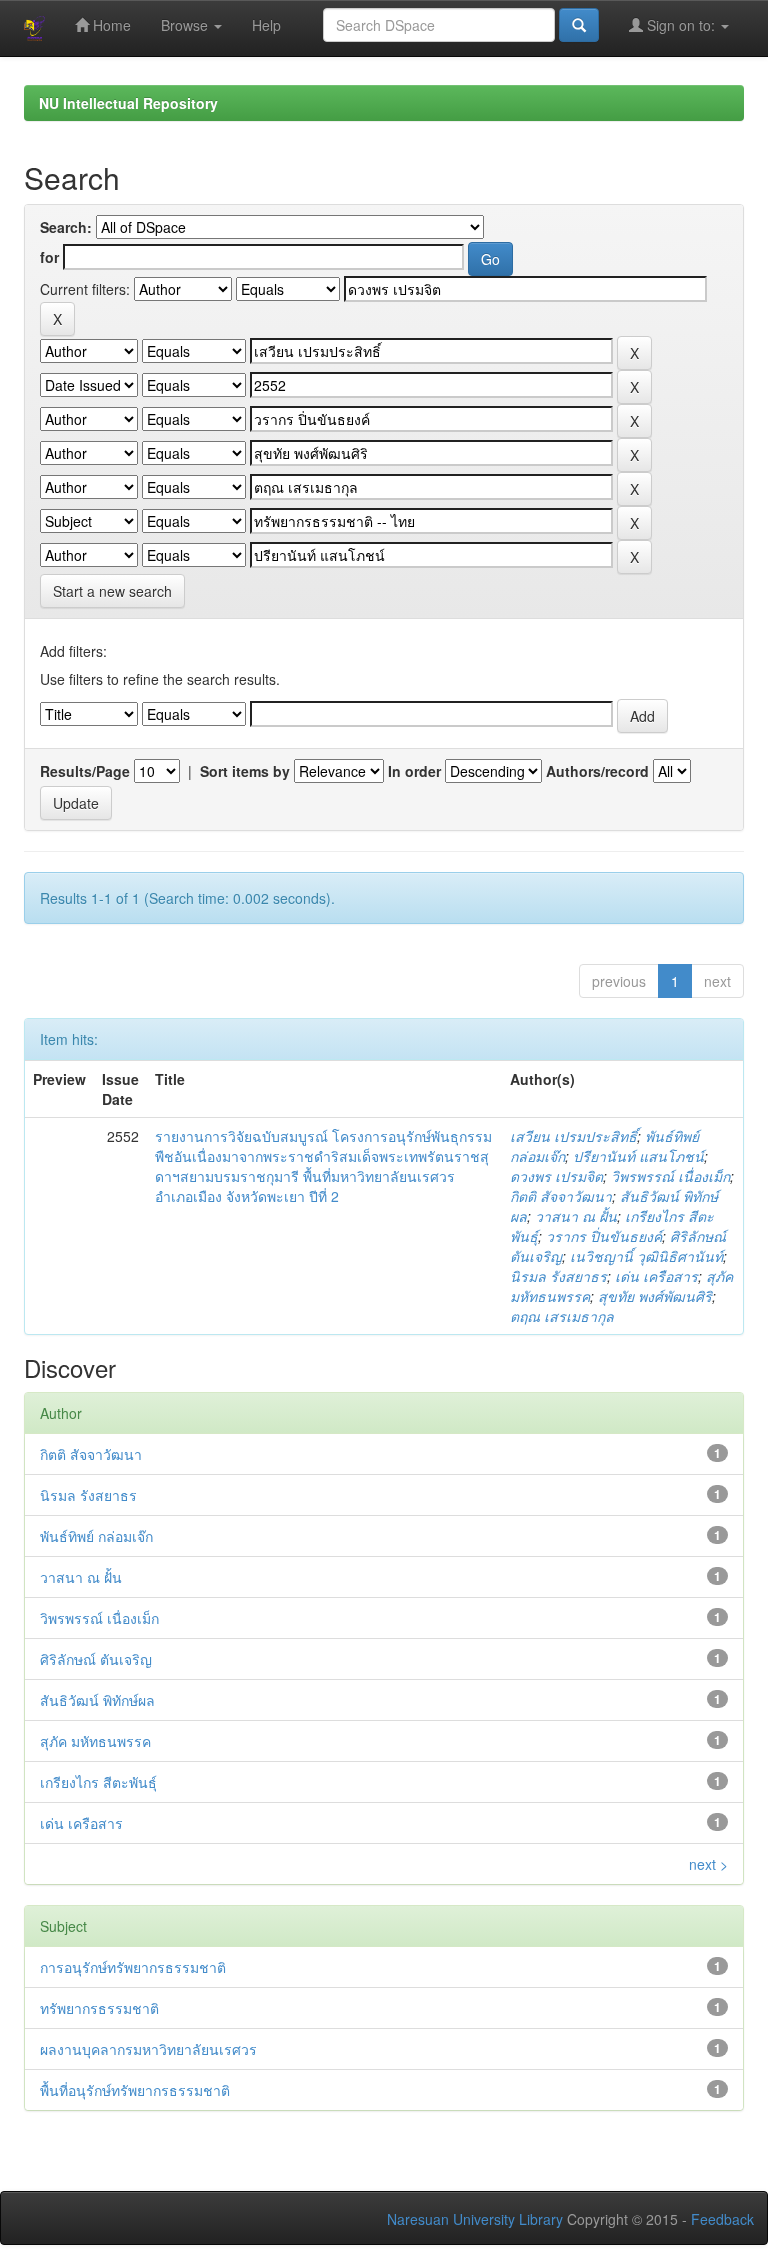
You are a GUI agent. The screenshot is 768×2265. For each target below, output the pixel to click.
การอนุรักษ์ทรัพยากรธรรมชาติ (133, 1967)
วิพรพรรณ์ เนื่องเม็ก (670, 1176)
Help (266, 25)
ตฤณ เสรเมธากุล (562, 1316)
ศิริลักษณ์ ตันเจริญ (96, 1659)
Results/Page (85, 771)
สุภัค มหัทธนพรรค (95, 1741)
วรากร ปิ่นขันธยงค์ (604, 1236)
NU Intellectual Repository (128, 103)
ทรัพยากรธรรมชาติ (99, 2008)
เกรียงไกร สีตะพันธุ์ (98, 1782)
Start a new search (112, 591)
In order (414, 771)
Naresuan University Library (475, 2219)
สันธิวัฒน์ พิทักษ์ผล (97, 1700)
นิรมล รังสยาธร (558, 1276)
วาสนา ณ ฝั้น (576, 1216)
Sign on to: (681, 25)
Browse (186, 25)
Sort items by (245, 771)
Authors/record (597, 771)
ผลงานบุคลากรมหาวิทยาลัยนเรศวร (148, 2049)
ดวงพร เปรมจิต (556, 1176)
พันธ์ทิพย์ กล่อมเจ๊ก (96, 1536)
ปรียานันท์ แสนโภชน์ (638, 1156)
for (49, 257)
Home (110, 25)
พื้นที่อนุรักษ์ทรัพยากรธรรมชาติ (135, 2090)
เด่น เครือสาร (656, 1276)
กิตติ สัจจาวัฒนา (561, 1196)
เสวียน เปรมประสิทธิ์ (573, 1136)
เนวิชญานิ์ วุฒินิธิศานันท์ (646, 1256)
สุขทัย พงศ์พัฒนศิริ (655, 1296)
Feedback (722, 2219)
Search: (66, 227)
